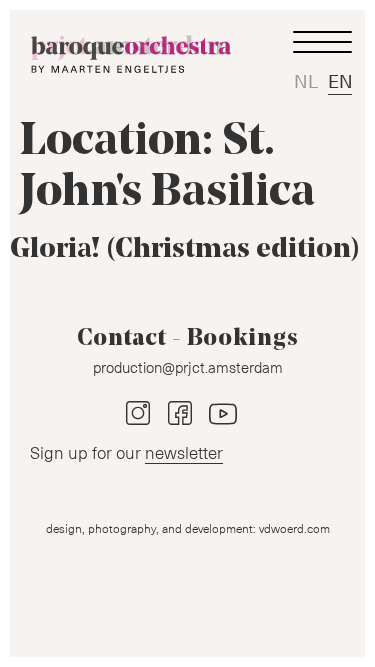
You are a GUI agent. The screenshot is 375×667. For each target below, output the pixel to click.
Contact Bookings (188, 339)
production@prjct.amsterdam (188, 367)
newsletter (184, 452)
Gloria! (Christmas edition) (185, 250)
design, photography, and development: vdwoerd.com (188, 528)
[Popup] (322, 42)
